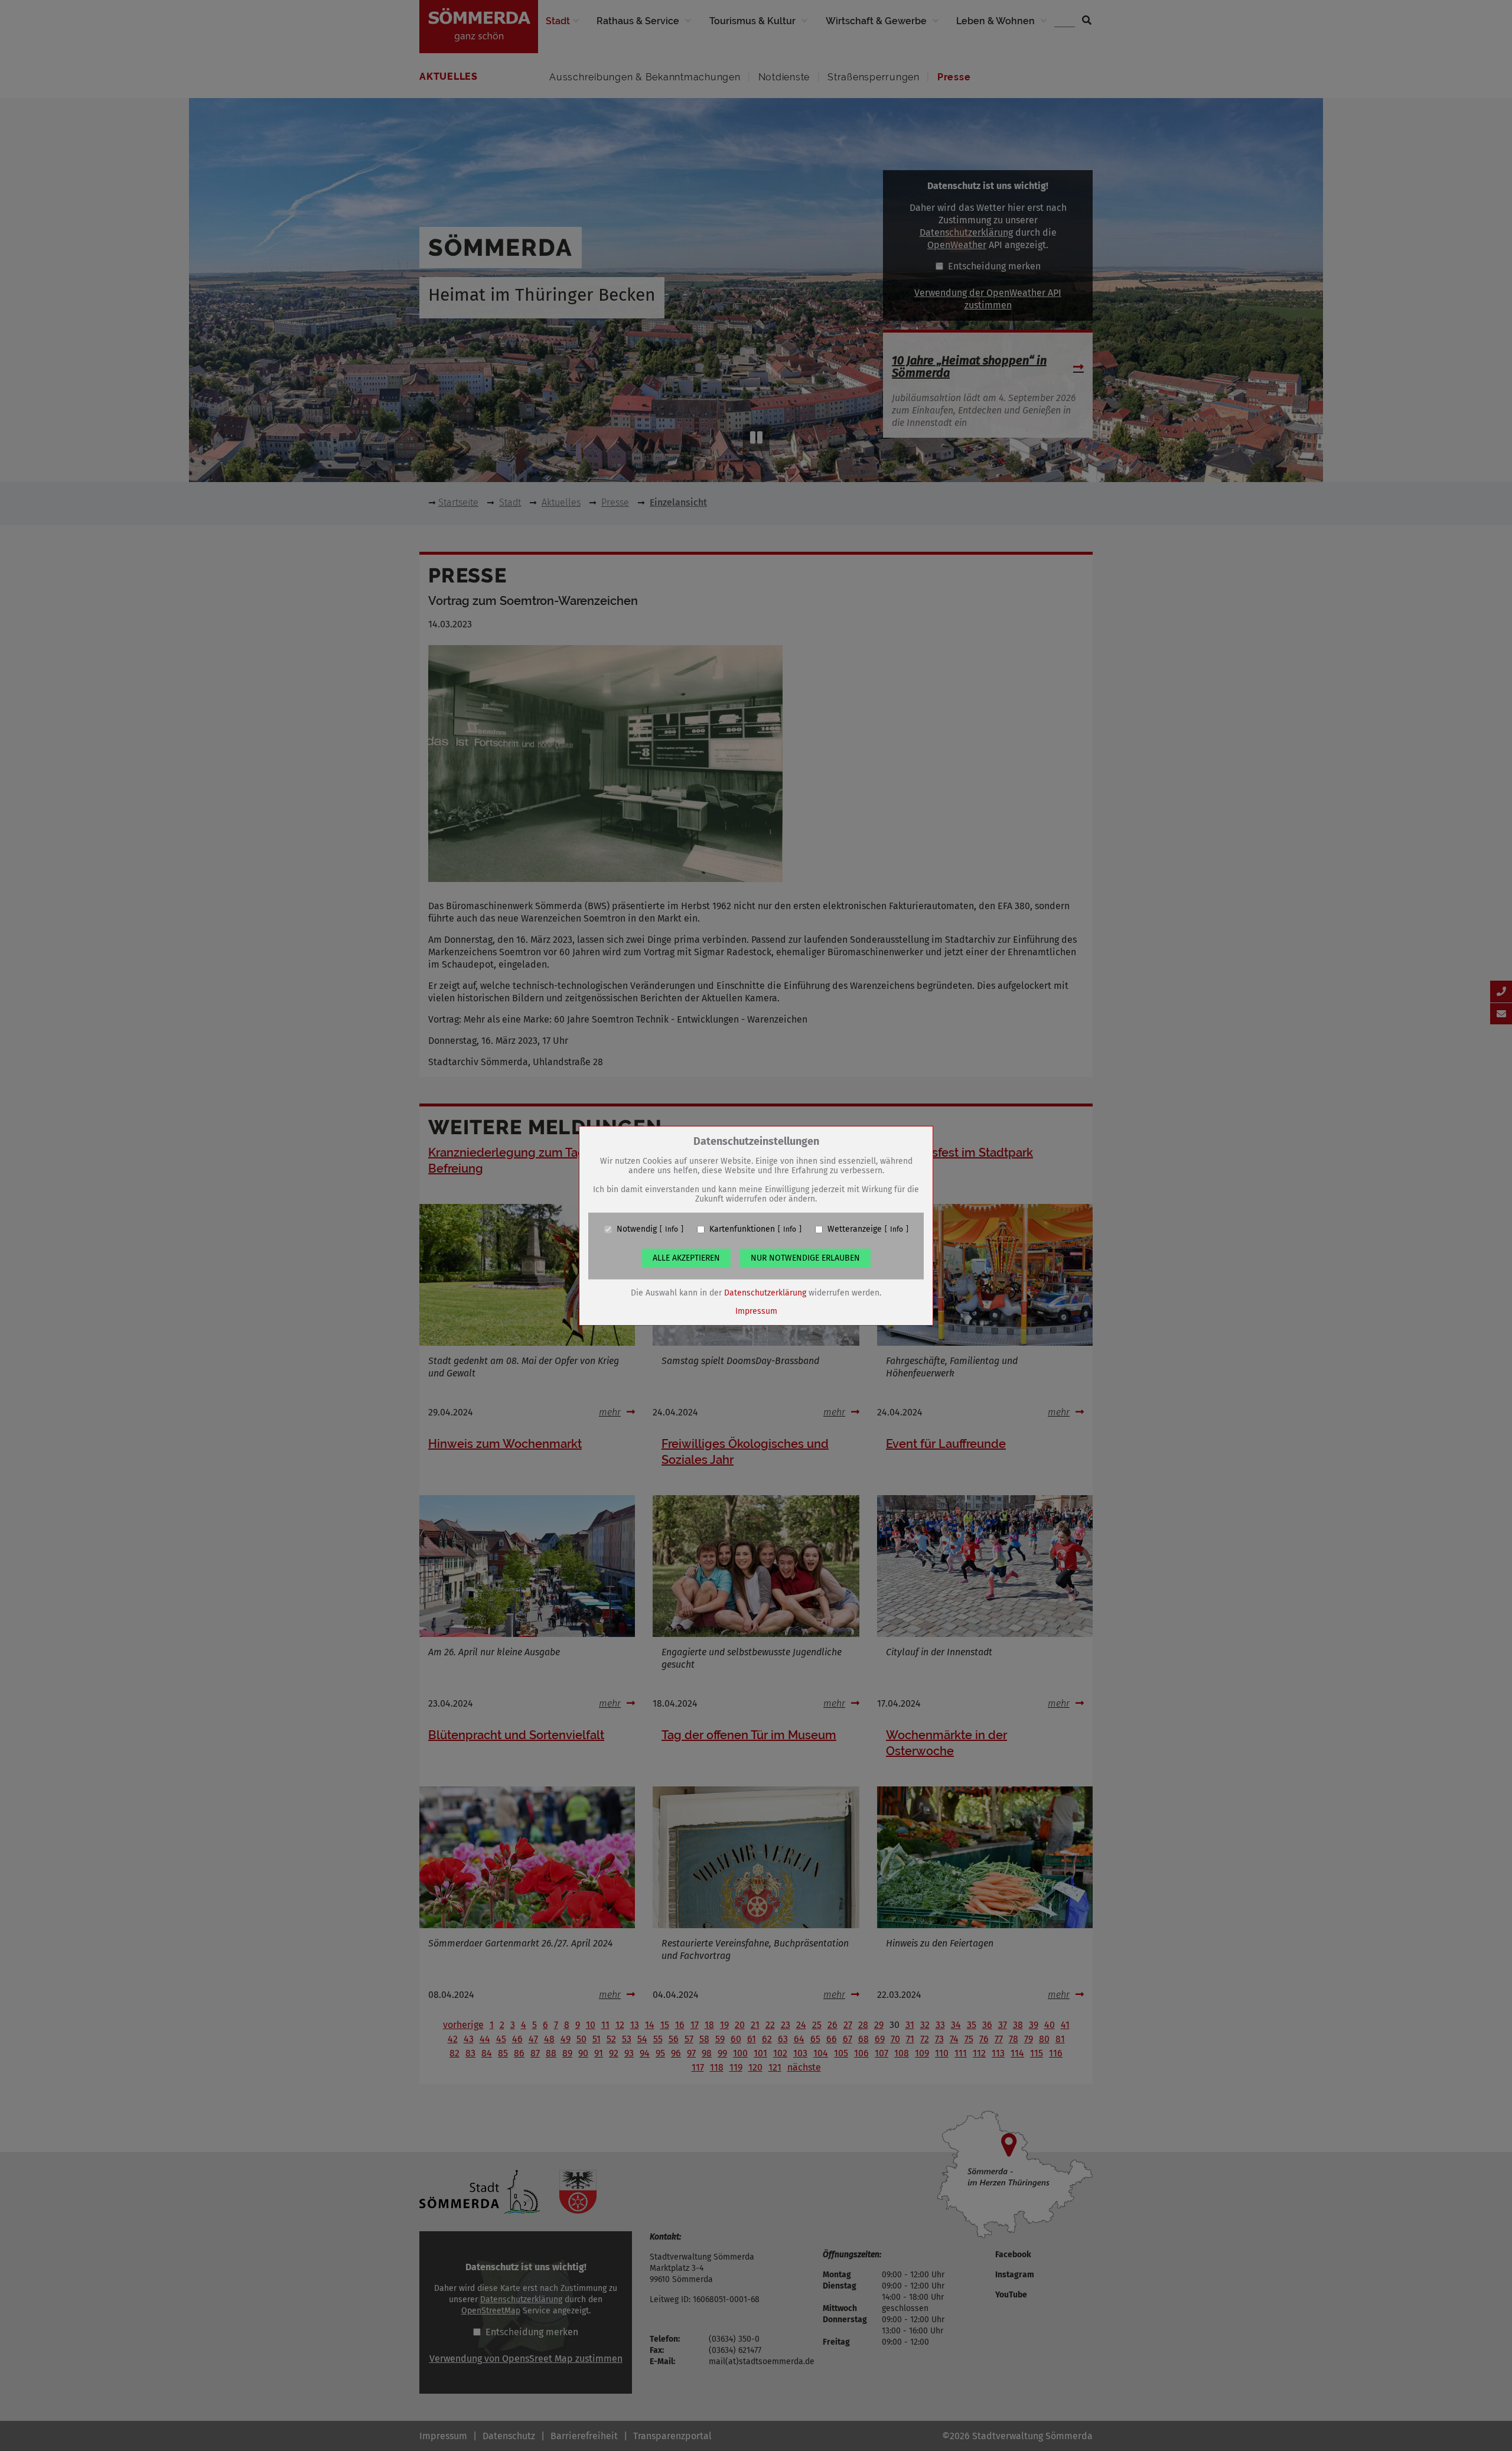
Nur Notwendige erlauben (805, 1258)
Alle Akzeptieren (686, 1258)
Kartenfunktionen (742, 1229)
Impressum (756, 1311)
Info (672, 1229)
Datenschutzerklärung (765, 1293)
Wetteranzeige (855, 1229)
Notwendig (637, 1229)
